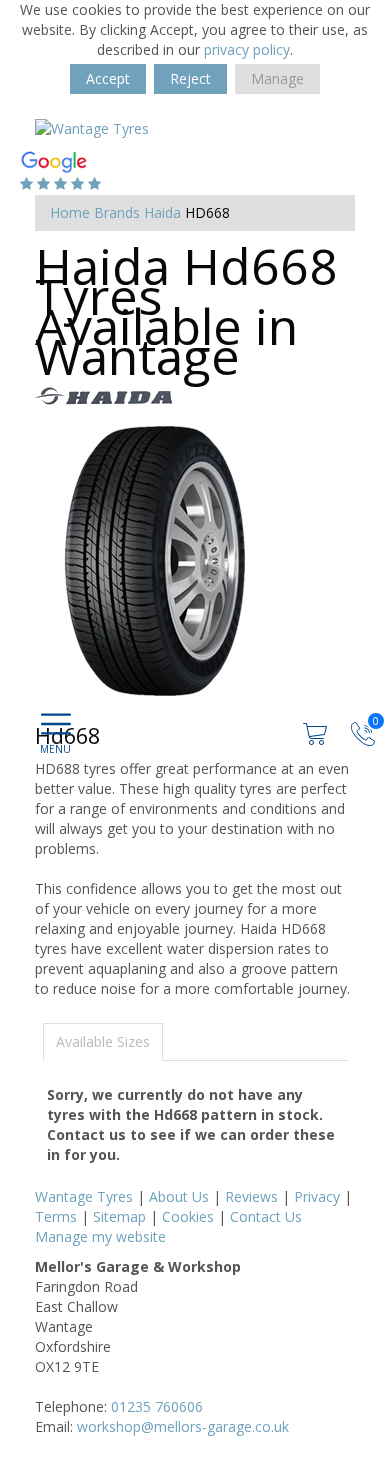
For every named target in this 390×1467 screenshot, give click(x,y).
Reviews (251, 1196)
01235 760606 (157, 1406)
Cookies (188, 1216)
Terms (56, 1216)
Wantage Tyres (84, 1196)
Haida (162, 212)
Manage (277, 78)
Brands (117, 212)
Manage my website (100, 1236)
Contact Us (266, 1216)
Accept (108, 78)
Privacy (317, 1196)
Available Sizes (103, 1041)
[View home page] (92, 127)
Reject (190, 78)
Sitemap (119, 1216)
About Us (179, 1196)
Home (70, 212)
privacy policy (247, 49)
